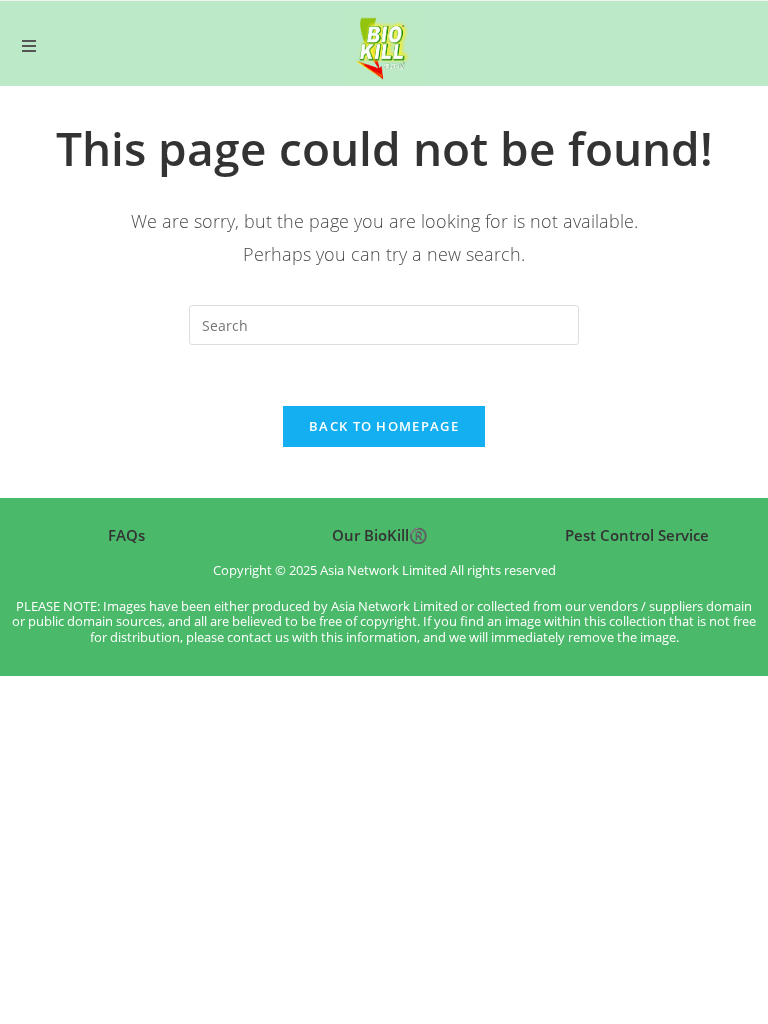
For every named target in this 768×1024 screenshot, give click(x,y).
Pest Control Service (637, 535)
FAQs (126, 535)
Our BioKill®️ (380, 535)
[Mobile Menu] (29, 46)
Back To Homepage (384, 426)
